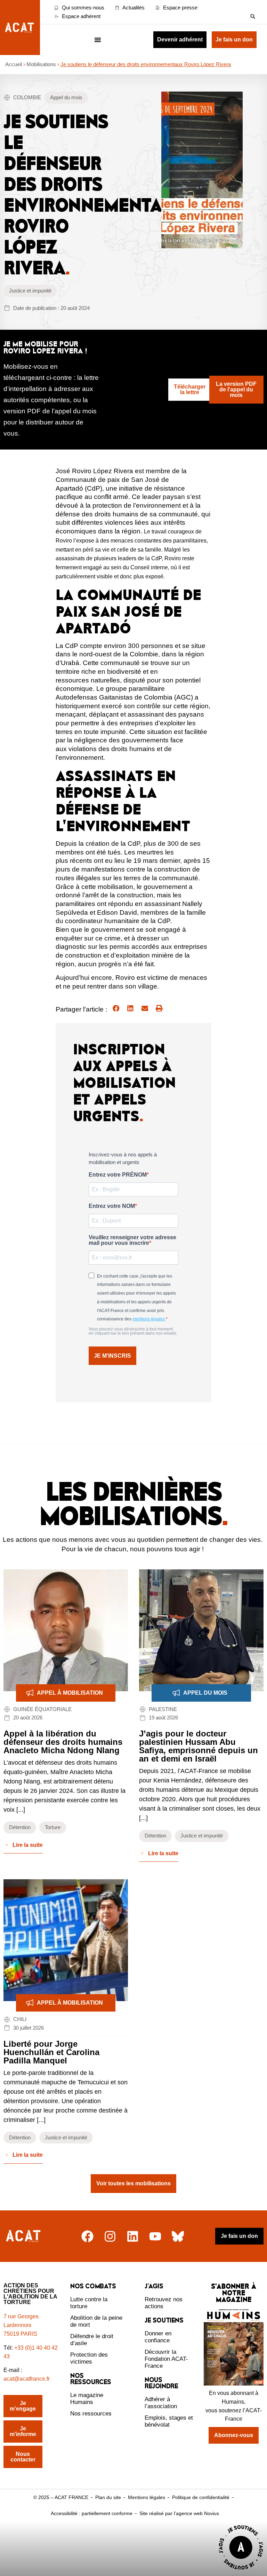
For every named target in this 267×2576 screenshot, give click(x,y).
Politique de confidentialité (201, 2497)
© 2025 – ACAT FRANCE (61, 2497)
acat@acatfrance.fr (27, 2379)
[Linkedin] (133, 2236)
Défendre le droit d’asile (92, 2340)
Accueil (14, 64)
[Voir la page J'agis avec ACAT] (241, 2571)
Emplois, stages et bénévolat (169, 2421)
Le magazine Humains (87, 2399)
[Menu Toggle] (98, 40)
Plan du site (108, 2497)
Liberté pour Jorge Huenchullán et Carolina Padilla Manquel (51, 2052)
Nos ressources (91, 2414)
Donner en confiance (158, 2337)
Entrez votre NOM (112, 1206)
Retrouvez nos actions (164, 2303)
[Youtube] (155, 2236)
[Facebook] (87, 2236)
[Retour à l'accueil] (24, 2236)
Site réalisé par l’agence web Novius (179, 2513)
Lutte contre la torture (89, 2303)
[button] (253, 16)
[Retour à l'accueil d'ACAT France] (20, 28)
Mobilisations (41, 64)
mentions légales (149, 1319)
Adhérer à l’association (161, 2403)
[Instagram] (110, 2236)
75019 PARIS (20, 2334)
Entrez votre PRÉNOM (118, 1175)
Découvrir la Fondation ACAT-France (166, 2359)
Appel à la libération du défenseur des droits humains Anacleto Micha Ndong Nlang (63, 1742)
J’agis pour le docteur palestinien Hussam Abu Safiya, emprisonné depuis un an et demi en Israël (199, 1746)
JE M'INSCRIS (112, 1356)
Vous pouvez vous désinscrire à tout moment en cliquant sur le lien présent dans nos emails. (133, 1331)
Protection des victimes (89, 2358)
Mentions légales (147, 2497)
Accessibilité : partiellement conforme (92, 2513)
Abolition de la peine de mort (96, 2321)
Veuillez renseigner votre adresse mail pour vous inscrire (132, 1240)
